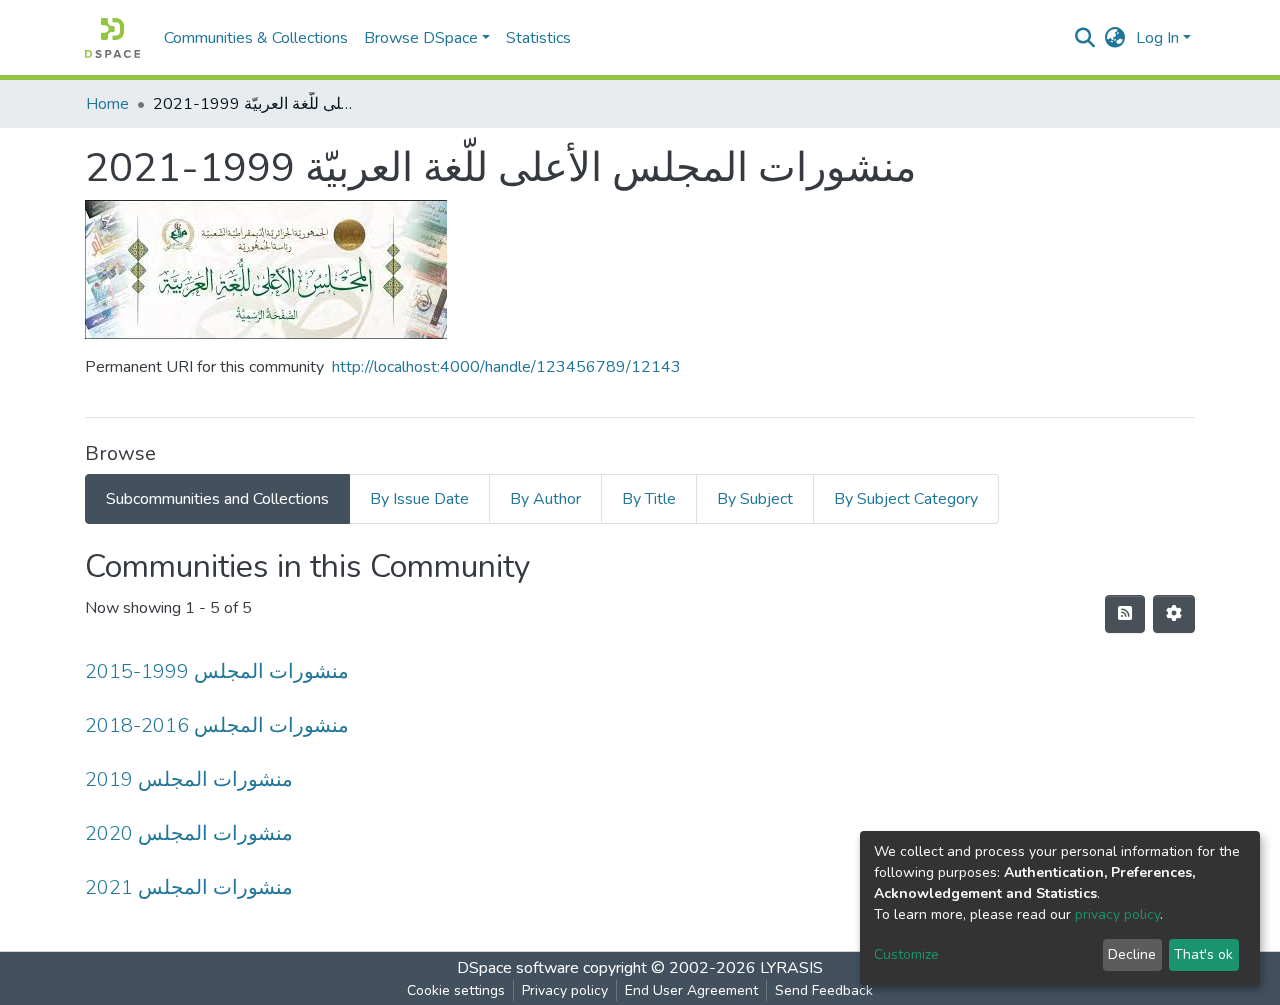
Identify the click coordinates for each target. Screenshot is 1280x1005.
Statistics (538, 38)
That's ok (1203, 954)
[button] (1115, 38)
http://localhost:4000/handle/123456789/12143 (506, 367)
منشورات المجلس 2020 (189, 833)
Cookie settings (456, 990)
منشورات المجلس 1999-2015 (217, 671)
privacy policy (1117, 914)
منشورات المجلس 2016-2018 (217, 725)
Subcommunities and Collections (217, 499)
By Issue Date (419, 499)
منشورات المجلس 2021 (189, 887)
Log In (1157, 38)
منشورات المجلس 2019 (189, 779)
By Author (545, 499)
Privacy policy (565, 990)
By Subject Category (906, 499)
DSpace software (518, 968)
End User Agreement (691, 990)
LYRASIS (791, 968)
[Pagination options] (1174, 614)
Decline (1132, 954)
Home (107, 104)
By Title (649, 499)
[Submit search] (1085, 38)
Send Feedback (824, 990)
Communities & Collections (256, 38)
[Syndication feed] (1125, 614)
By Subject (755, 499)
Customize (906, 954)
